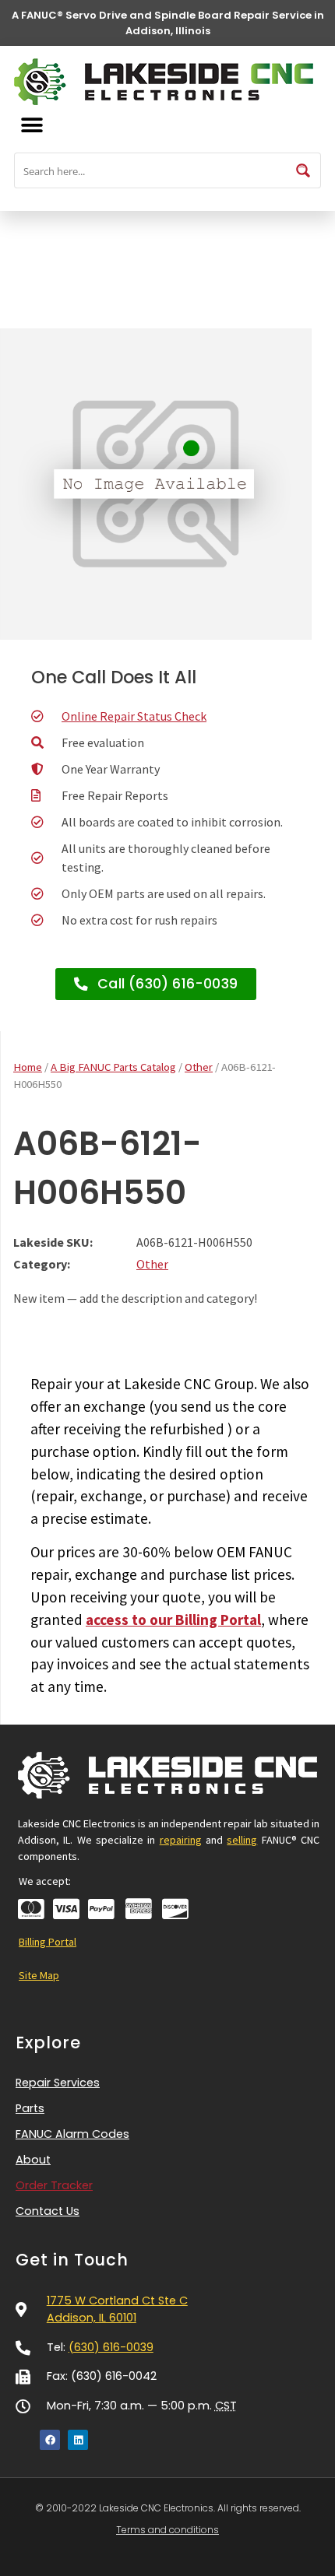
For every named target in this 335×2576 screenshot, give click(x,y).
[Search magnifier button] (303, 170)
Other (199, 1067)
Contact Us (48, 2211)
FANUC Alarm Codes (72, 2134)
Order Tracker (54, 2185)
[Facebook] (50, 2440)
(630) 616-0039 (111, 2347)
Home (28, 1067)
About (33, 2160)
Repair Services (58, 2083)
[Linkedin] (78, 2440)
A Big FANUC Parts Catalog (113, 1067)
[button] (32, 125)
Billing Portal (48, 1942)
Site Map (39, 1975)
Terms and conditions (167, 2530)
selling (242, 1840)
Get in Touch (72, 2260)
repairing (181, 1840)
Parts (30, 2108)
